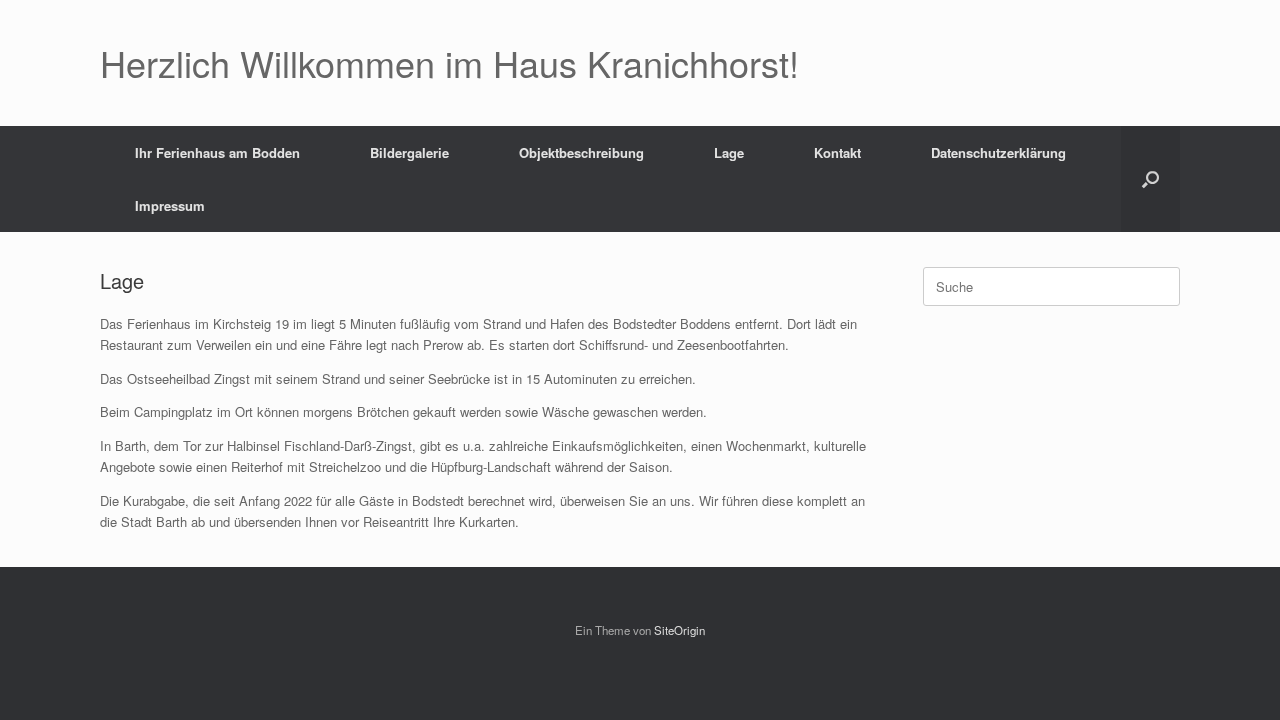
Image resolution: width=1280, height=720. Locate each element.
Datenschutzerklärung (998, 152)
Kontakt (837, 152)
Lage (729, 152)
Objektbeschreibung (581, 152)
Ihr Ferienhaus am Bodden (217, 152)
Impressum (170, 205)
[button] (1150, 179)
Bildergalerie (409, 152)
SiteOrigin (679, 630)
